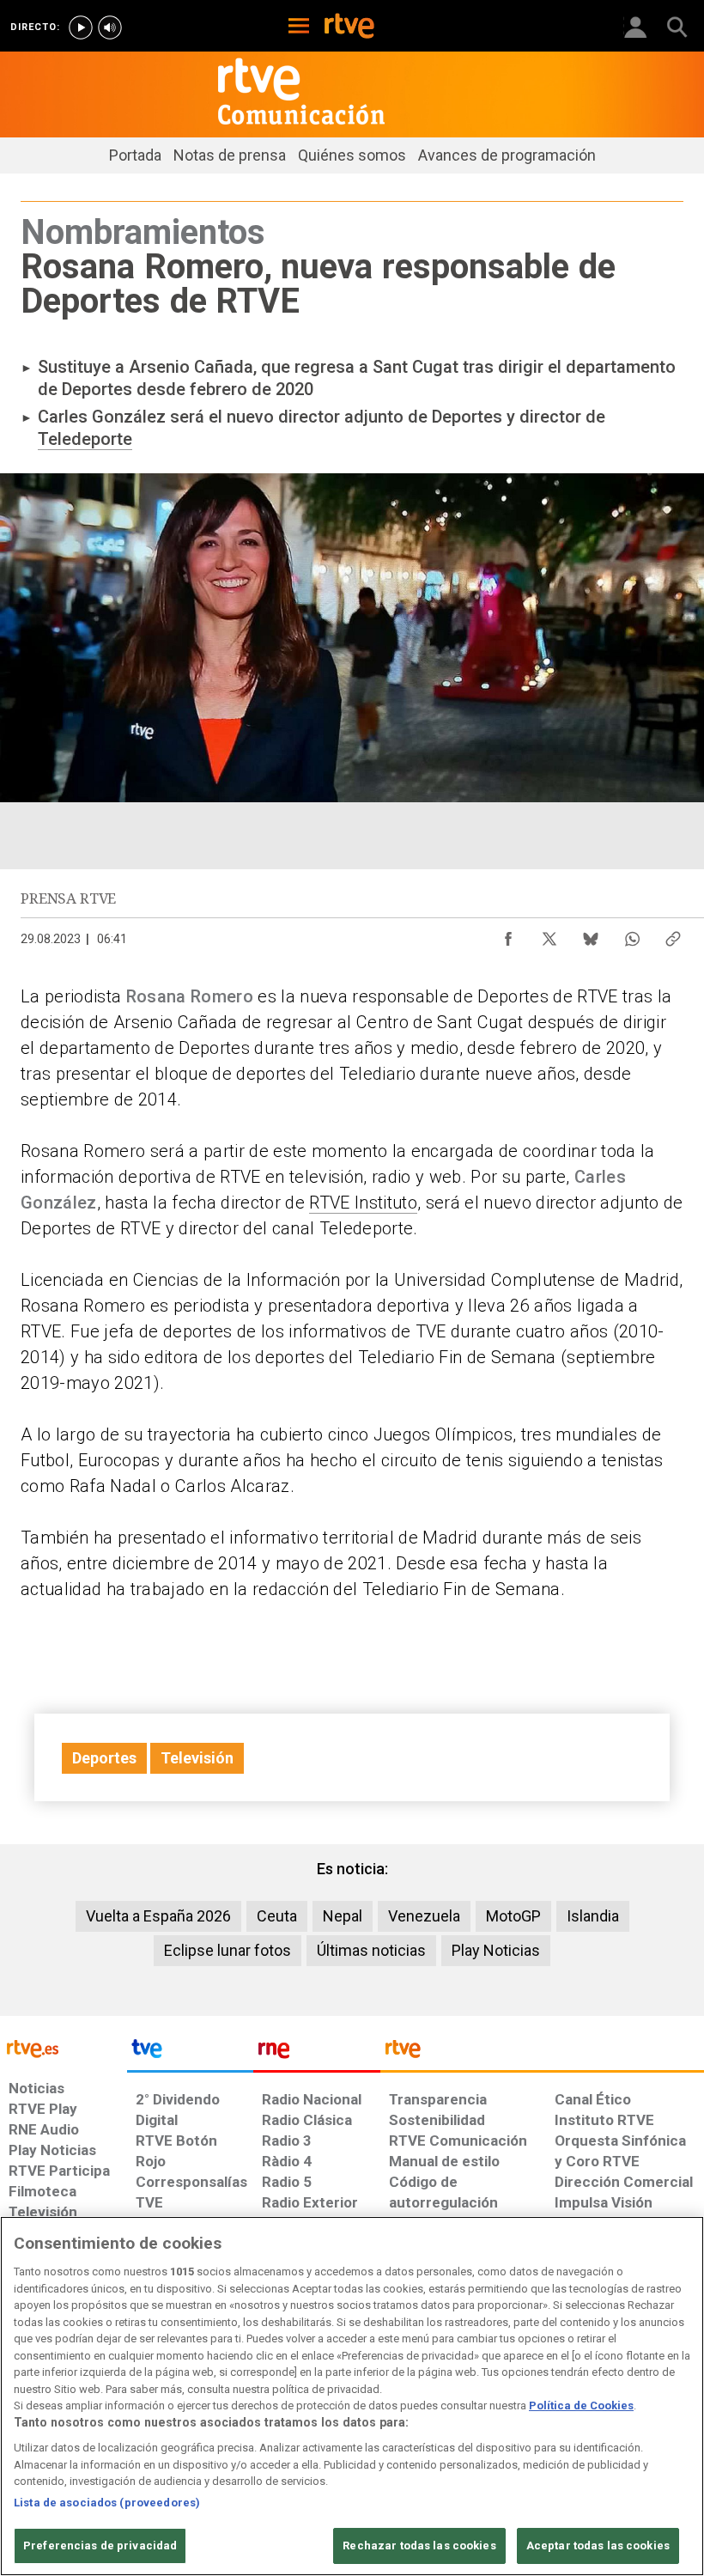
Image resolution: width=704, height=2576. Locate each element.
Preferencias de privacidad (100, 2546)
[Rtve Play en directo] (81, 27)
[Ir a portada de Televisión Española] (191, 2053)
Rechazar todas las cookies (419, 2546)
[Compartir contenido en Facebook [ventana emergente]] (508, 935)
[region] (352, 2396)
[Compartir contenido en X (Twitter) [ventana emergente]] (549, 935)
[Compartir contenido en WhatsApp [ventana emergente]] (632, 935)
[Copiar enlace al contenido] (673, 935)
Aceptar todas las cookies (598, 2546)
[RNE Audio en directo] (110, 27)
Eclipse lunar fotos (228, 1950)
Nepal (343, 1916)
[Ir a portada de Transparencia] (542, 2053)
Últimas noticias (371, 1950)
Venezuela (424, 1916)
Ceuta (277, 1916)
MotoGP (513, 1916)
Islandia (593, 1916)
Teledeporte (85, 439)
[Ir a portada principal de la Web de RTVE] (64, 2047)
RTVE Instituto (363, 1203)
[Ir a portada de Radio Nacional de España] (317, 2053)
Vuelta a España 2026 (158, 1916)
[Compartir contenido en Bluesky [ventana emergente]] (591, 935)
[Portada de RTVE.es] (349, 27)
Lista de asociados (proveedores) (107, 2503)
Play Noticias (496, 1950)
